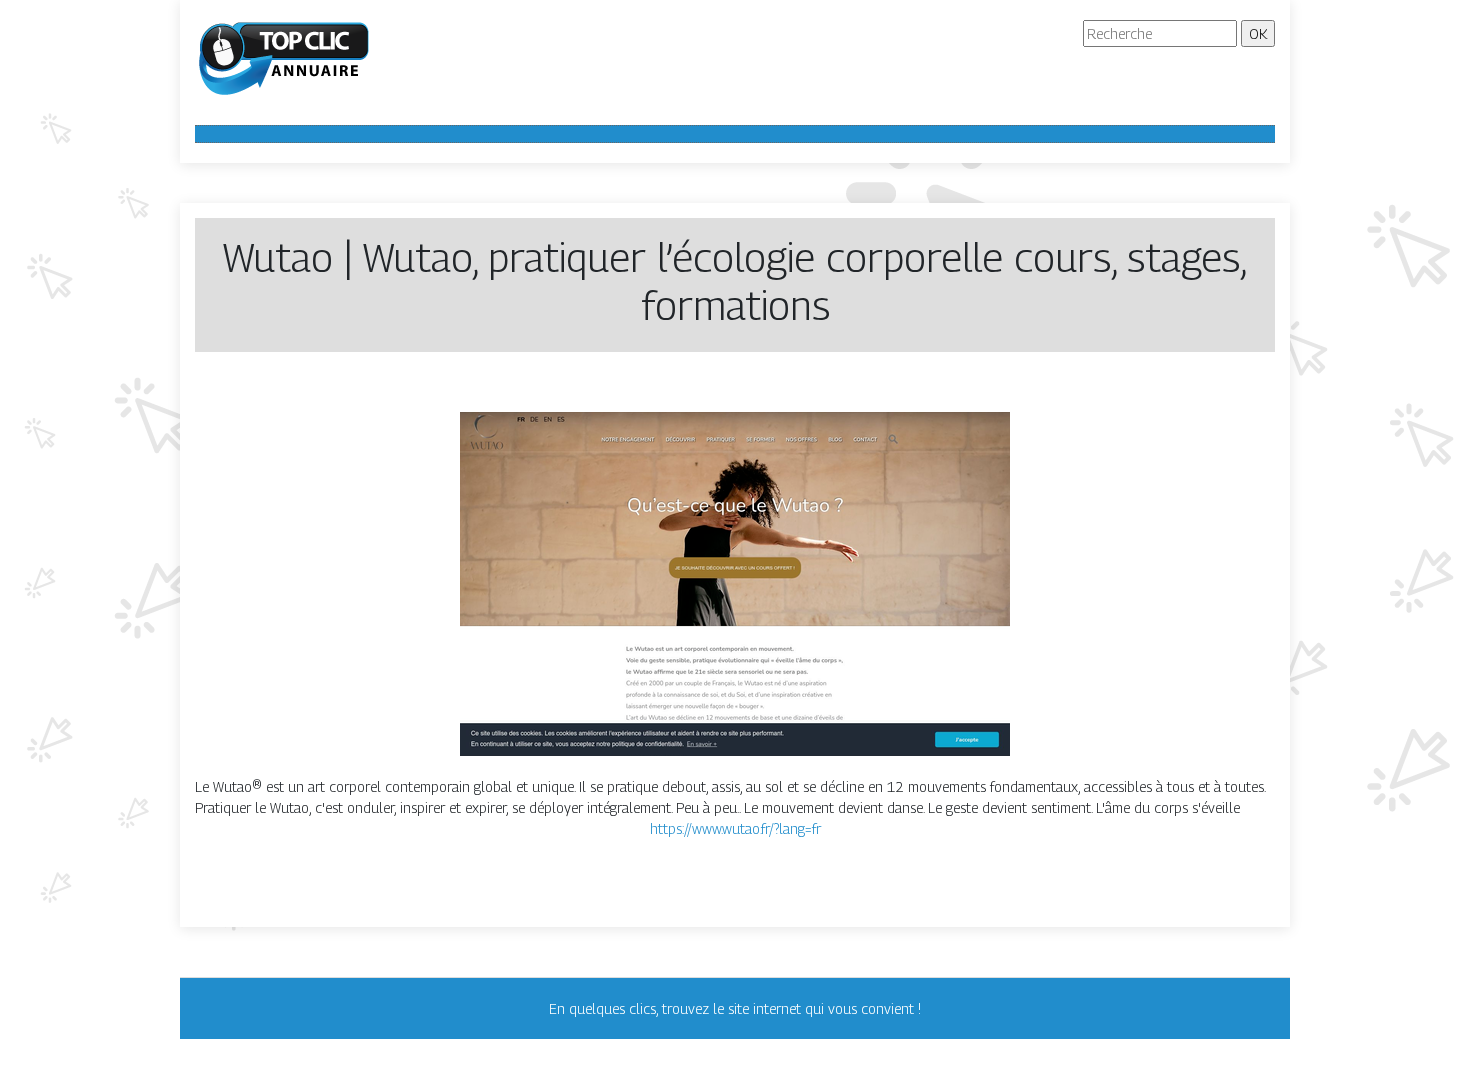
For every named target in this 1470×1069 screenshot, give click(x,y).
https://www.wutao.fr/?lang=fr (735, 828)
